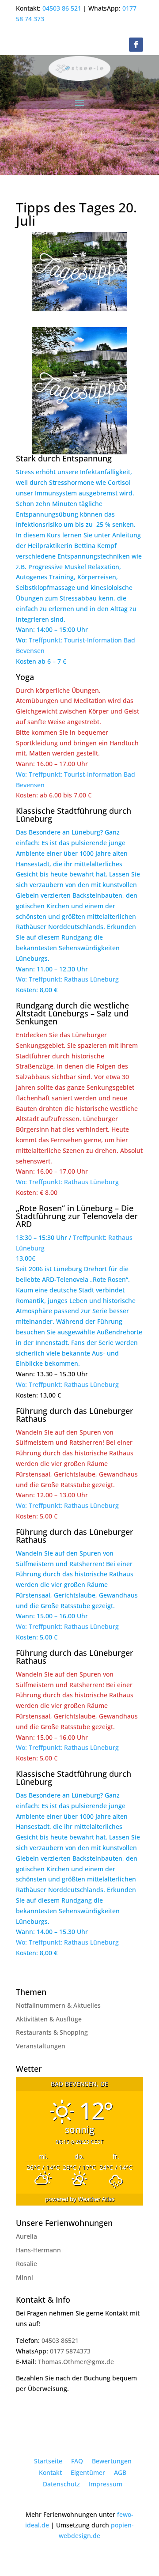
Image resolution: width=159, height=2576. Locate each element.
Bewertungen (112, 2461)
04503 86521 (60, 2340)
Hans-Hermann (38, 2250)
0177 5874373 (70, 2351)
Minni (25, 2277)
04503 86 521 (62, 8)
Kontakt (50, 2472)
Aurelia (26, 2236)
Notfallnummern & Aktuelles (58, 2005)
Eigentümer (88, 2472)
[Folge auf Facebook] (136, 45)
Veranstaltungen (41, 2046)
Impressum (106, 2484)
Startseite (48, 2461)
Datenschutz (61, 2484)
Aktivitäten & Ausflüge (49, 2019)
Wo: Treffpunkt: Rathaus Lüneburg (67, 979)
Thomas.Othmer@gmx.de (76, 2362)
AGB (120, 2472)
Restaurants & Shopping (52, 2032)
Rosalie (26, 2264)
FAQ (77, 2461)
